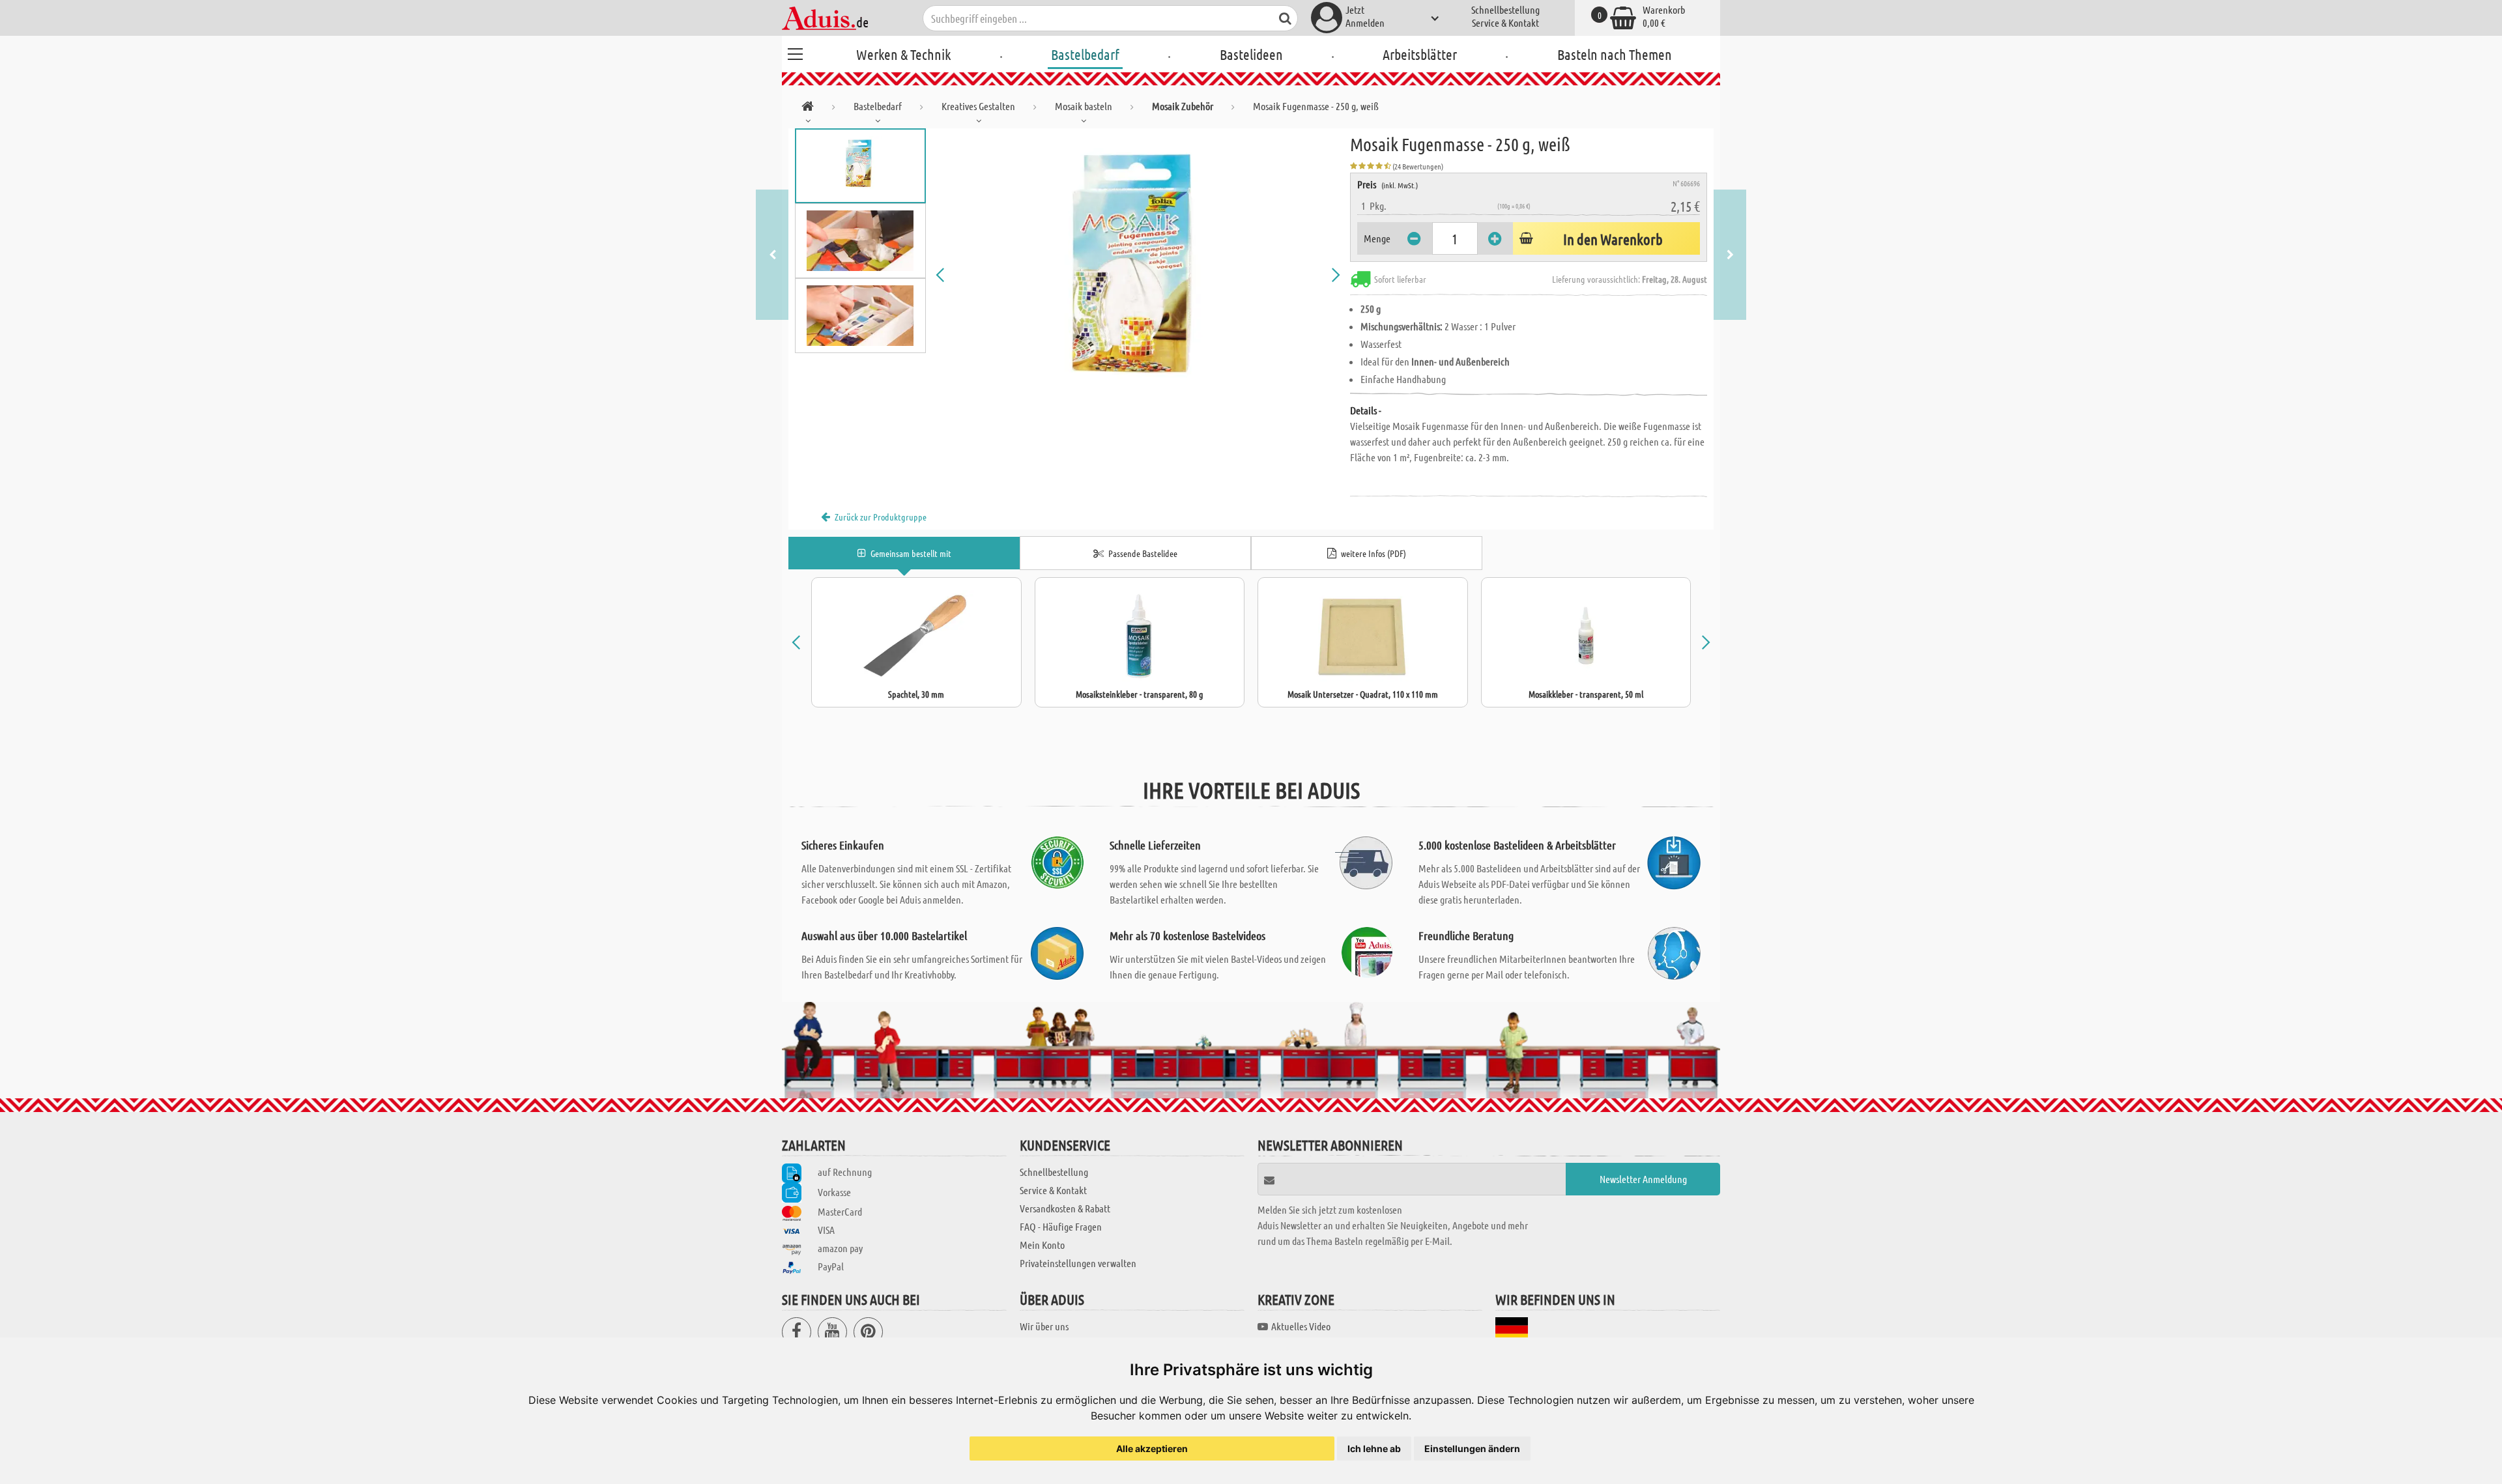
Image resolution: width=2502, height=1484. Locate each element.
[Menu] (795, 52)
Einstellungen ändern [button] (1472, 1448)
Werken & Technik (903, 54)
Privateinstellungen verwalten (1078, 1263)
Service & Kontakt (1505, 22)
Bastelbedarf (1085, 54)
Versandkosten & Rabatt (1065, 1208)
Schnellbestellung (1505, 9)
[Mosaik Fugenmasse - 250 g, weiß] (1138, 275)
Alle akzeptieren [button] (1152, 1448)
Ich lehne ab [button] (1374, 1448)
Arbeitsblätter (1420, 54)
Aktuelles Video (1301, 1326)
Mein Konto (1042, 1245)
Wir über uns (1044, 1326)
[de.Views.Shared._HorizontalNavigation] (808, 108)
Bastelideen (1251, 54)
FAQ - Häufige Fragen (1061, 1226)
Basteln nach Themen (1615, 54)
